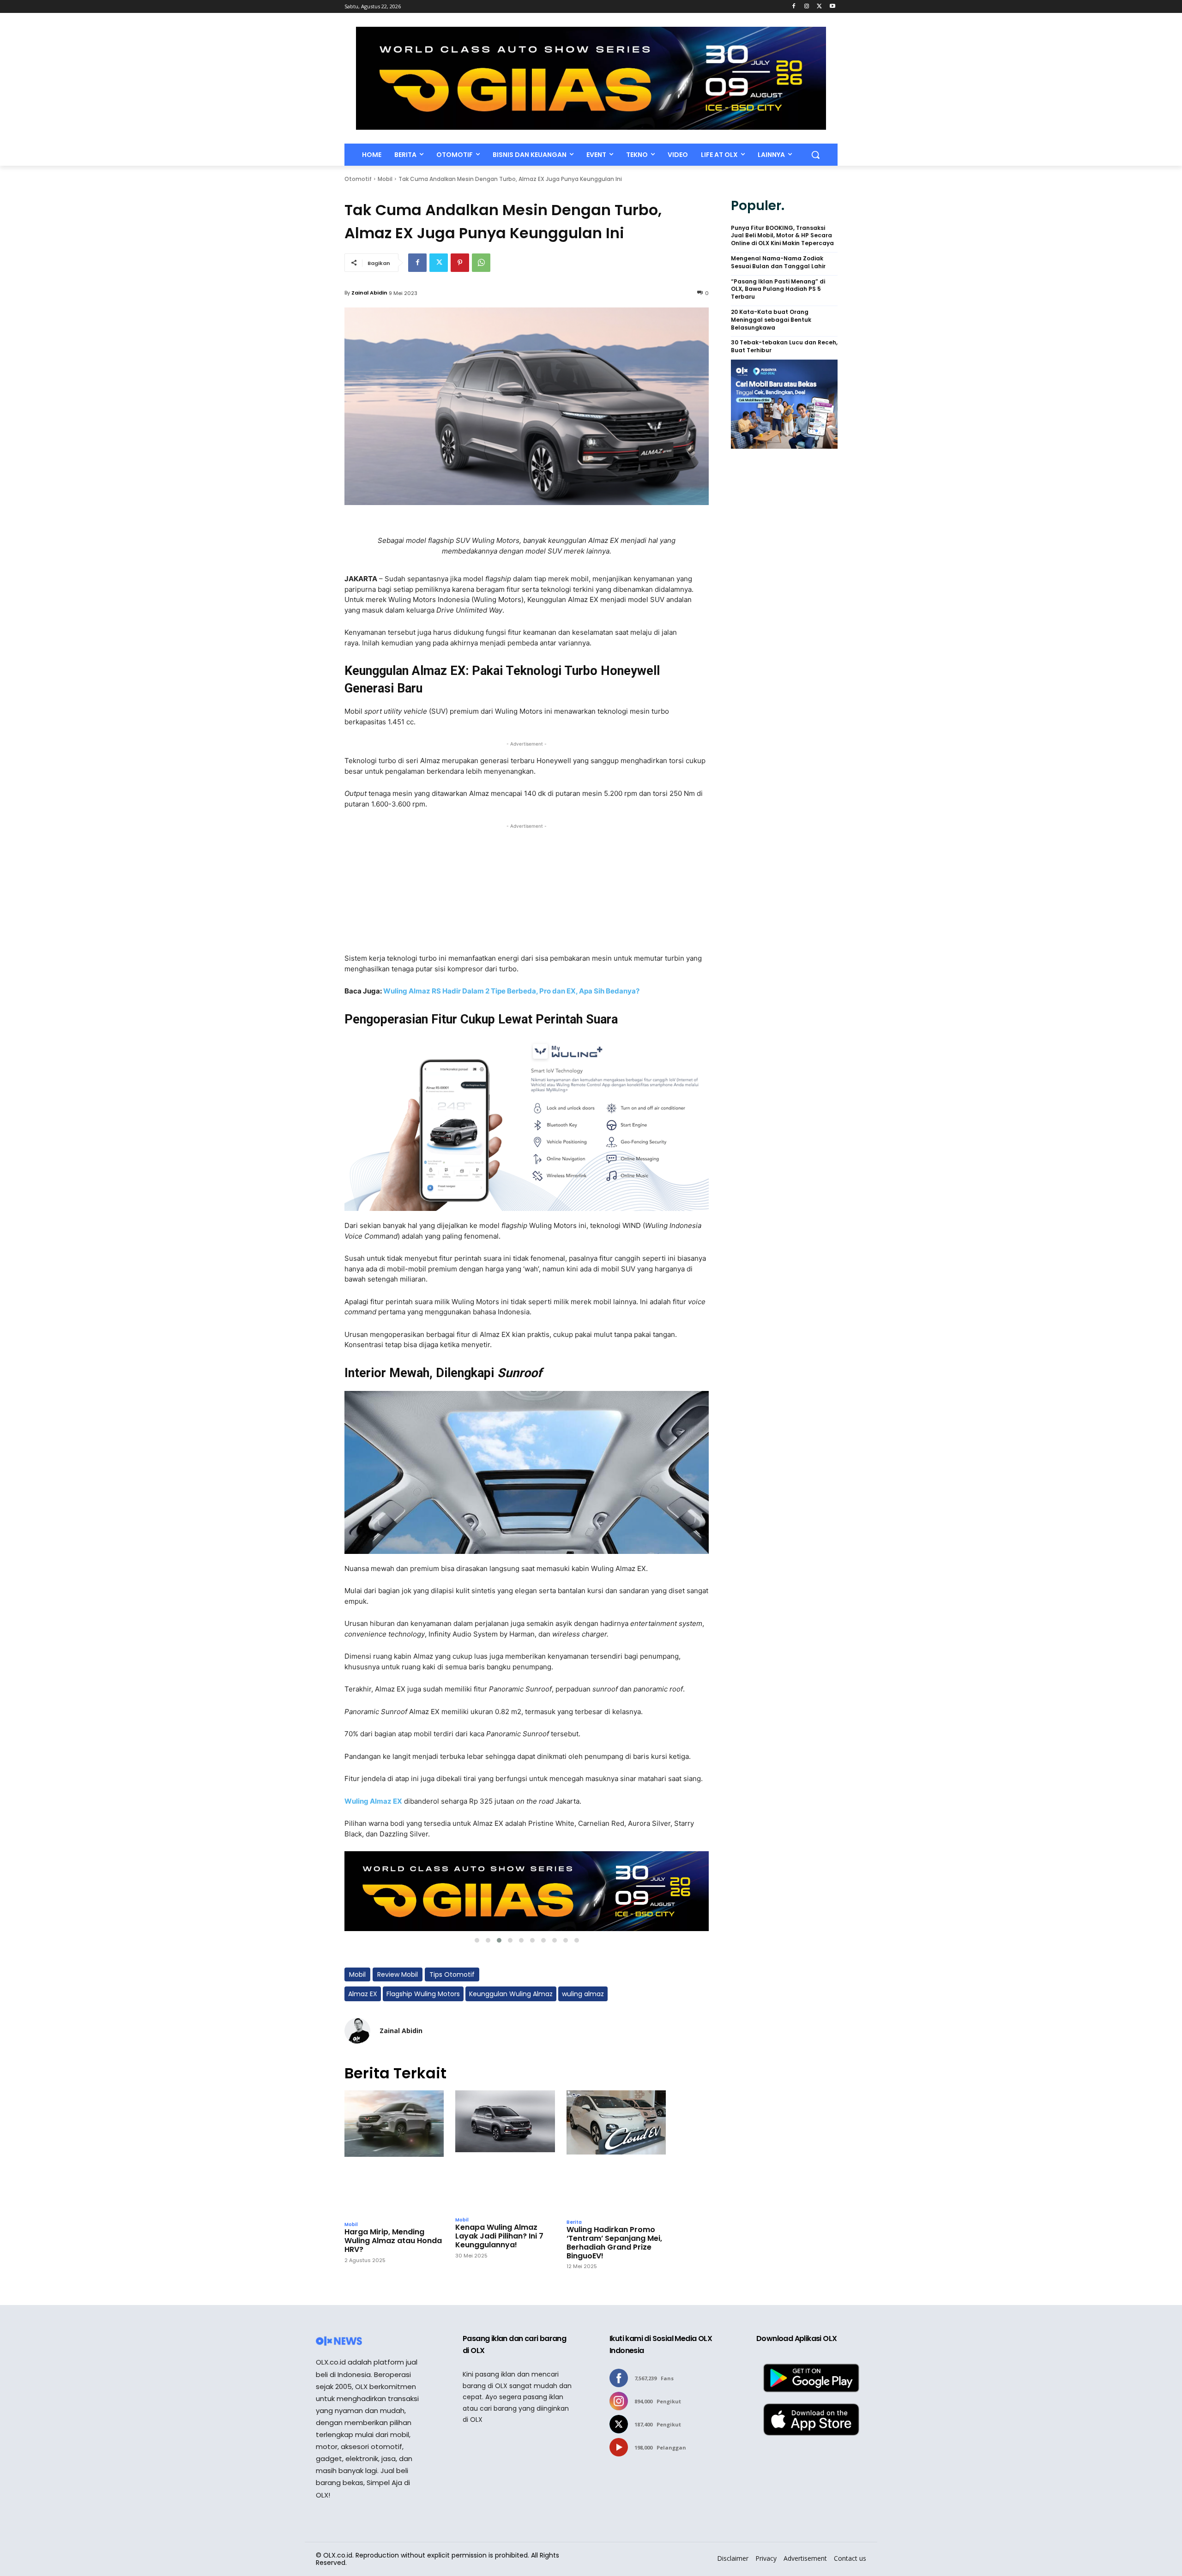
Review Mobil (398, 1974)
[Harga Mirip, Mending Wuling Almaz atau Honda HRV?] (394, 2153)
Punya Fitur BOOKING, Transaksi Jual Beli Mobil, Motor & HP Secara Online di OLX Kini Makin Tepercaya (782, 236)
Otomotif (358, 179)
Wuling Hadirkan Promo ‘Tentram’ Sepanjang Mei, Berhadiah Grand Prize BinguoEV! (614, 2243)
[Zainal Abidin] (357, 2031)
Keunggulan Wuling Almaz (511, 1994)
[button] (815, 155)
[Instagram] (807, 7)
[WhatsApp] (481, 263)
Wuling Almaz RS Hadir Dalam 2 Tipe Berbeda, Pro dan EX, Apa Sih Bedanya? (511, 991)
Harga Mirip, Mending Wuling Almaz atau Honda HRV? (393, 2241)
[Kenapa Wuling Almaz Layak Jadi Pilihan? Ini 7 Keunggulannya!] (505, 2151)
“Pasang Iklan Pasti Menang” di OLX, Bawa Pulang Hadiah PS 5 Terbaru (778, 289)
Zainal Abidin (369, 293)
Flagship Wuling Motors (423, 1994)
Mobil (385, 179)
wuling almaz (583, 1994)
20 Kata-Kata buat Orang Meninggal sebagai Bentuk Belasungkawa (771, 320)
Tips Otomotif (452, 1974)
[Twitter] (819, 7)
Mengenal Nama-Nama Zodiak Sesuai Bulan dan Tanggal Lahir (778, 262)
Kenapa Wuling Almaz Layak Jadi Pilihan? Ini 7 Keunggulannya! (499, 2236)
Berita (574, 2222)
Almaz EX (363, 1994)
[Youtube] (832, 7)
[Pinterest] (460, 263)
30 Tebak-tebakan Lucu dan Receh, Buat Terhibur (784, 346)
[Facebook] (794, 7)
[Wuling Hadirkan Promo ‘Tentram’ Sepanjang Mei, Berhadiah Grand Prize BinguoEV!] (616, 2152)
